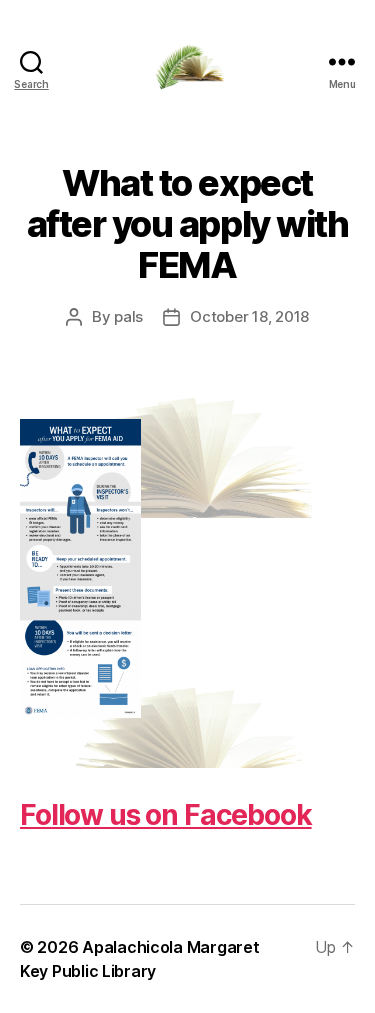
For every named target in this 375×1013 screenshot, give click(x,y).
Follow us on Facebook (166, 815)
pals (128, 316)
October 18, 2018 (249, 316)
